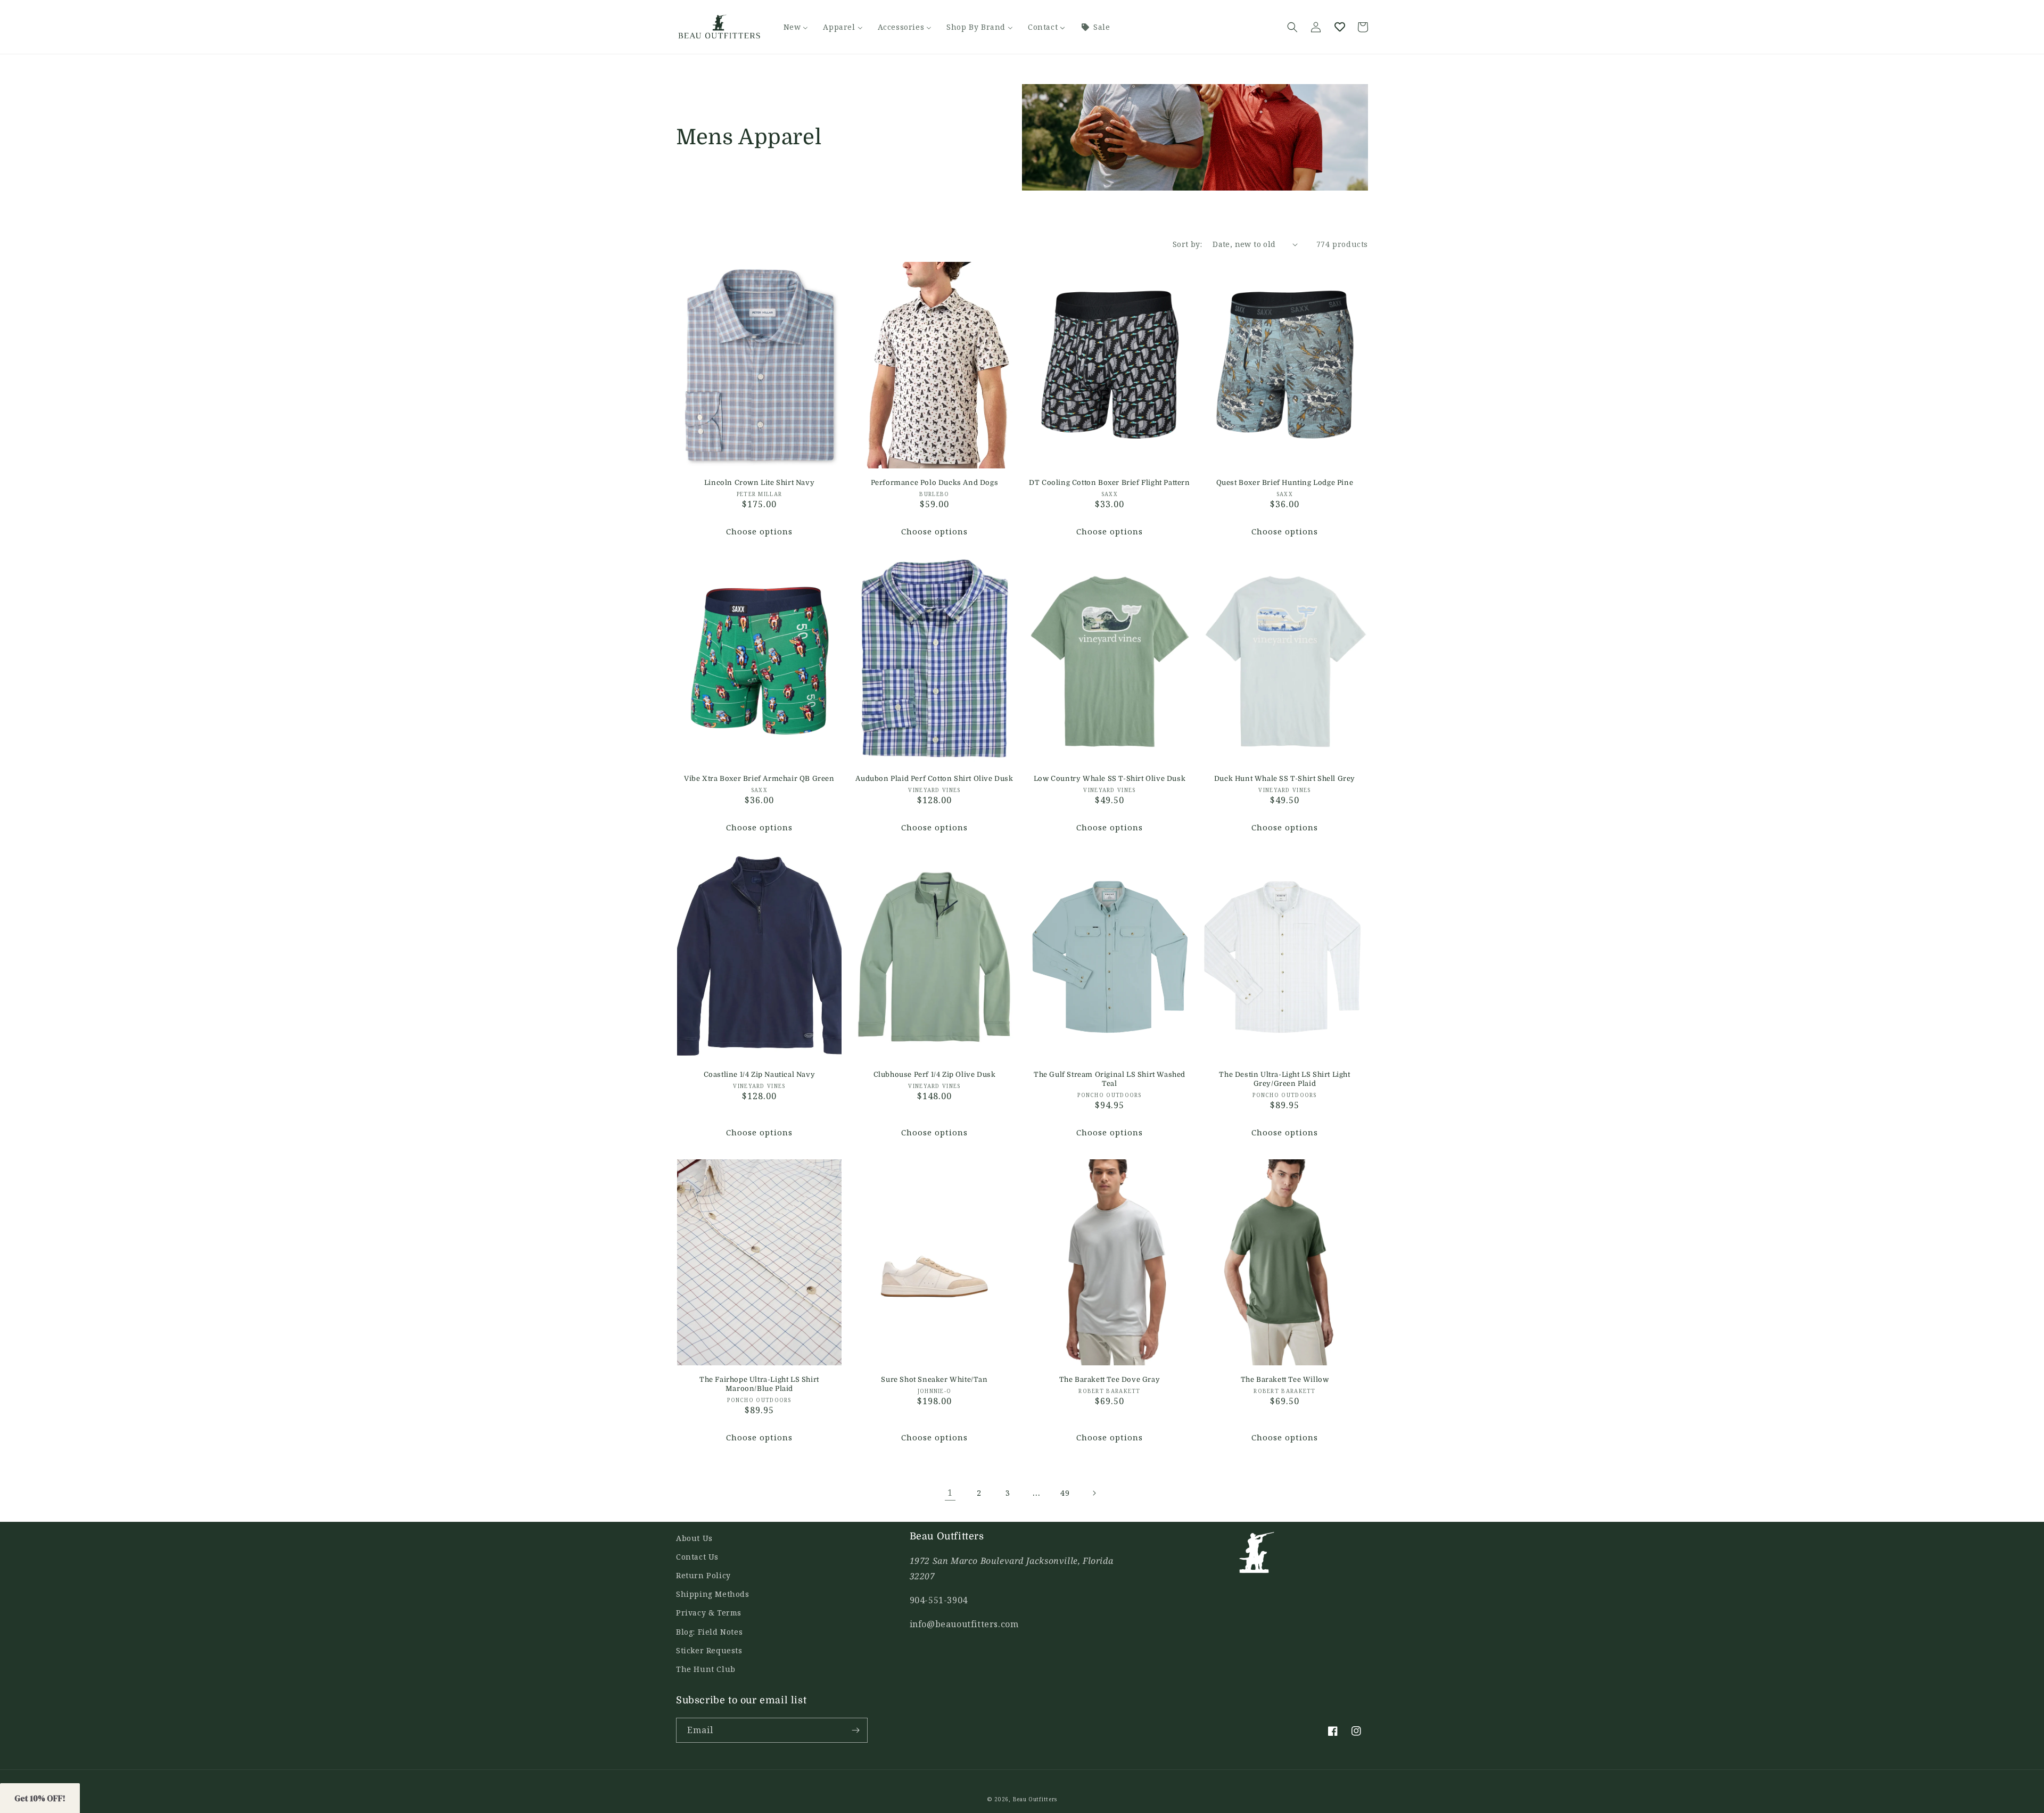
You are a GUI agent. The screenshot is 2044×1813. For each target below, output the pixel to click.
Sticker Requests (709, 1650)
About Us (694, 1538)
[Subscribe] (855, 1730)
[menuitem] (796, 27)
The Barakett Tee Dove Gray (1110, 1379)
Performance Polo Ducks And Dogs (935, 483)
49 (1065, 1493)
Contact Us (697, 1557)
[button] (1292, 27)
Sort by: (1187, 244)
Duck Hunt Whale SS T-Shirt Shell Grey (1285, 778)
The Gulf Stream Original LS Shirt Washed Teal (1110, 1079)
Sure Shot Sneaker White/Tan (934, 1379)
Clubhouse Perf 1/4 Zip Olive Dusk (935, 1074)
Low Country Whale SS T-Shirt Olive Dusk (1110, 778)
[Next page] (1094, 1493)
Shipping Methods (713, 1594)
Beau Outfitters (1035, 1799)
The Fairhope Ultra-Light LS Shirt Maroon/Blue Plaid (759, 1384)
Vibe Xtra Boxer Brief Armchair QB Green (759, 778)
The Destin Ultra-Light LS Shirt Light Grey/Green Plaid (1284, 1079)
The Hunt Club (706, 1669)
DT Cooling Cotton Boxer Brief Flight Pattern (1109, 483)
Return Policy (703, 1575)
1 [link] (950, 1493)
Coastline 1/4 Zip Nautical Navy (760, 1074)
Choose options (759, 531)
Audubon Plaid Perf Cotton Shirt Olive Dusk (934, 778)
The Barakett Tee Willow (1285, 1379)
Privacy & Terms (709, 1613)
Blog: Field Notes (709, 1632)
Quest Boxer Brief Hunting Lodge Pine (1285, 483)
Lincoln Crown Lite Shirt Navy (759, 483)
